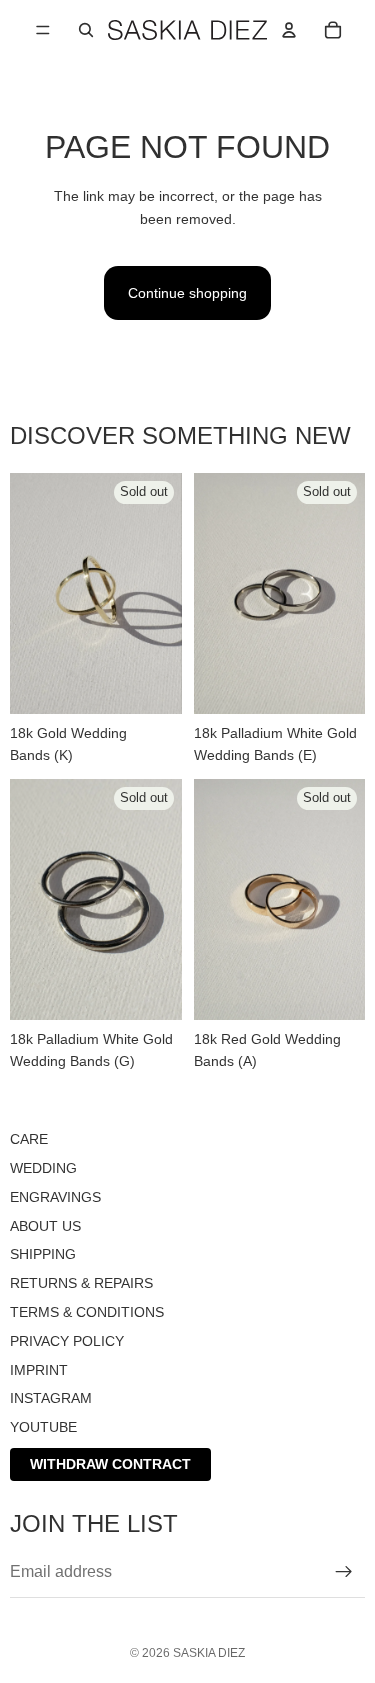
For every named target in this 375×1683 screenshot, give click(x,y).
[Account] (289, 30)
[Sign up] (344, 1572)
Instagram (51, 1399)
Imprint (39, 1370)
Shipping (43, 1255)
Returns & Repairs (81, 1283)
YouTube (43, 1427)
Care (29, 1139)
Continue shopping (187, 293)
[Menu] (43, 30)
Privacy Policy (67, 1341)
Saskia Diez (209, 1653)
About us (45, 1226)
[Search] (86, 30)
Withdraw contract (110, 1464)
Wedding (43, 1168)
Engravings (55, 1197)
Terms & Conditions (87, 1312)
